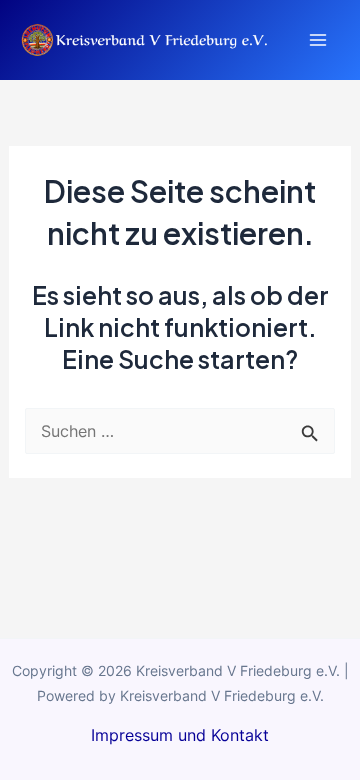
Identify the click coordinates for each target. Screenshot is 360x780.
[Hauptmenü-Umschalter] (317, 40)
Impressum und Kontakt (180, 735)
